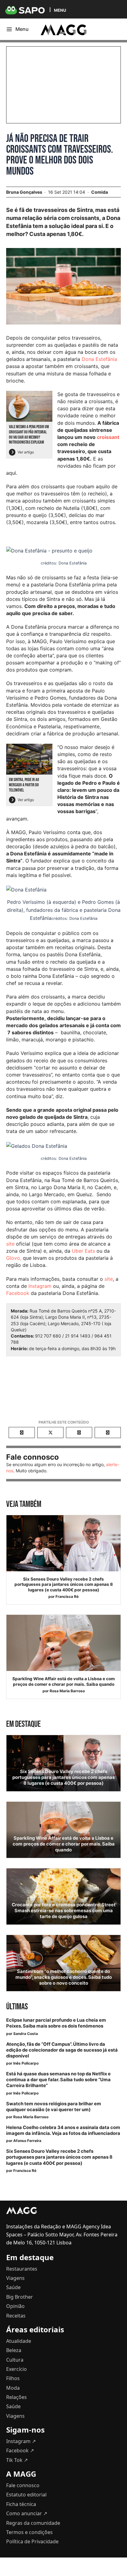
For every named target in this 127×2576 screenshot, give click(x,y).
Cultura (15, 2360)
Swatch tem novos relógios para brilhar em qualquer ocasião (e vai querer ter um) (54, 2107)
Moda (13, 2388)
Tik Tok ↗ (17, 2460)
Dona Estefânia (99, 359)
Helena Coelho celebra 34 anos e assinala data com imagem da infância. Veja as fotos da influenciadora (63, 2130)
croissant (108, 437)
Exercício (16, 2369)
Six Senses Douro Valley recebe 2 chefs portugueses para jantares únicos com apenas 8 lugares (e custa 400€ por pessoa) (64, 1584)
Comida (100, 192)
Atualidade (19, 2341)
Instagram (40, 1286)
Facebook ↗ (20, 2450)
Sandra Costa (26, 2034)
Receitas (16, 2316)
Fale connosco (23, 2485)
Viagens (15, 2278)
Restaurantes (22, 2269)
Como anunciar (27, 2513)
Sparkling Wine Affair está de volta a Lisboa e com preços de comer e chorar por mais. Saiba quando (63, 1681)
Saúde (13, 2287)
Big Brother (20, 2297)
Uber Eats (83, 1251)
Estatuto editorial (26, 2495)
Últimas (17, 2007)
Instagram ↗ (21, 2441)
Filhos (13, 2378)
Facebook (18, 1293)
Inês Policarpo (26, 2063)
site (10, 1244)
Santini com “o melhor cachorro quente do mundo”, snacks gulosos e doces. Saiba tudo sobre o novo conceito (64, 1977)
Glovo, (14, 1258)
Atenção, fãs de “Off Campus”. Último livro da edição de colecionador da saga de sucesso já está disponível (62, 2050)
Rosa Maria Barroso (67, 1691)
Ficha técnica (21, 2504)
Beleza (14, 2350)
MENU (60, 10)
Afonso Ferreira (27, 2141)
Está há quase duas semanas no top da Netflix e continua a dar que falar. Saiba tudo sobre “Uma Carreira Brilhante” (58, 2080)
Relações (16, 2397)
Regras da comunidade (33, 2523)
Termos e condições (29, 2532)
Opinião (15, 2306)
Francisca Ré (67, 1596)
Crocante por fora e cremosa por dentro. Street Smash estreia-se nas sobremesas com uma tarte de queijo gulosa (64, 1911)
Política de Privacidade (32, 2541)
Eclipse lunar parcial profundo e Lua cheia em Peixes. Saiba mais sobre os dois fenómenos (56, 2023)
